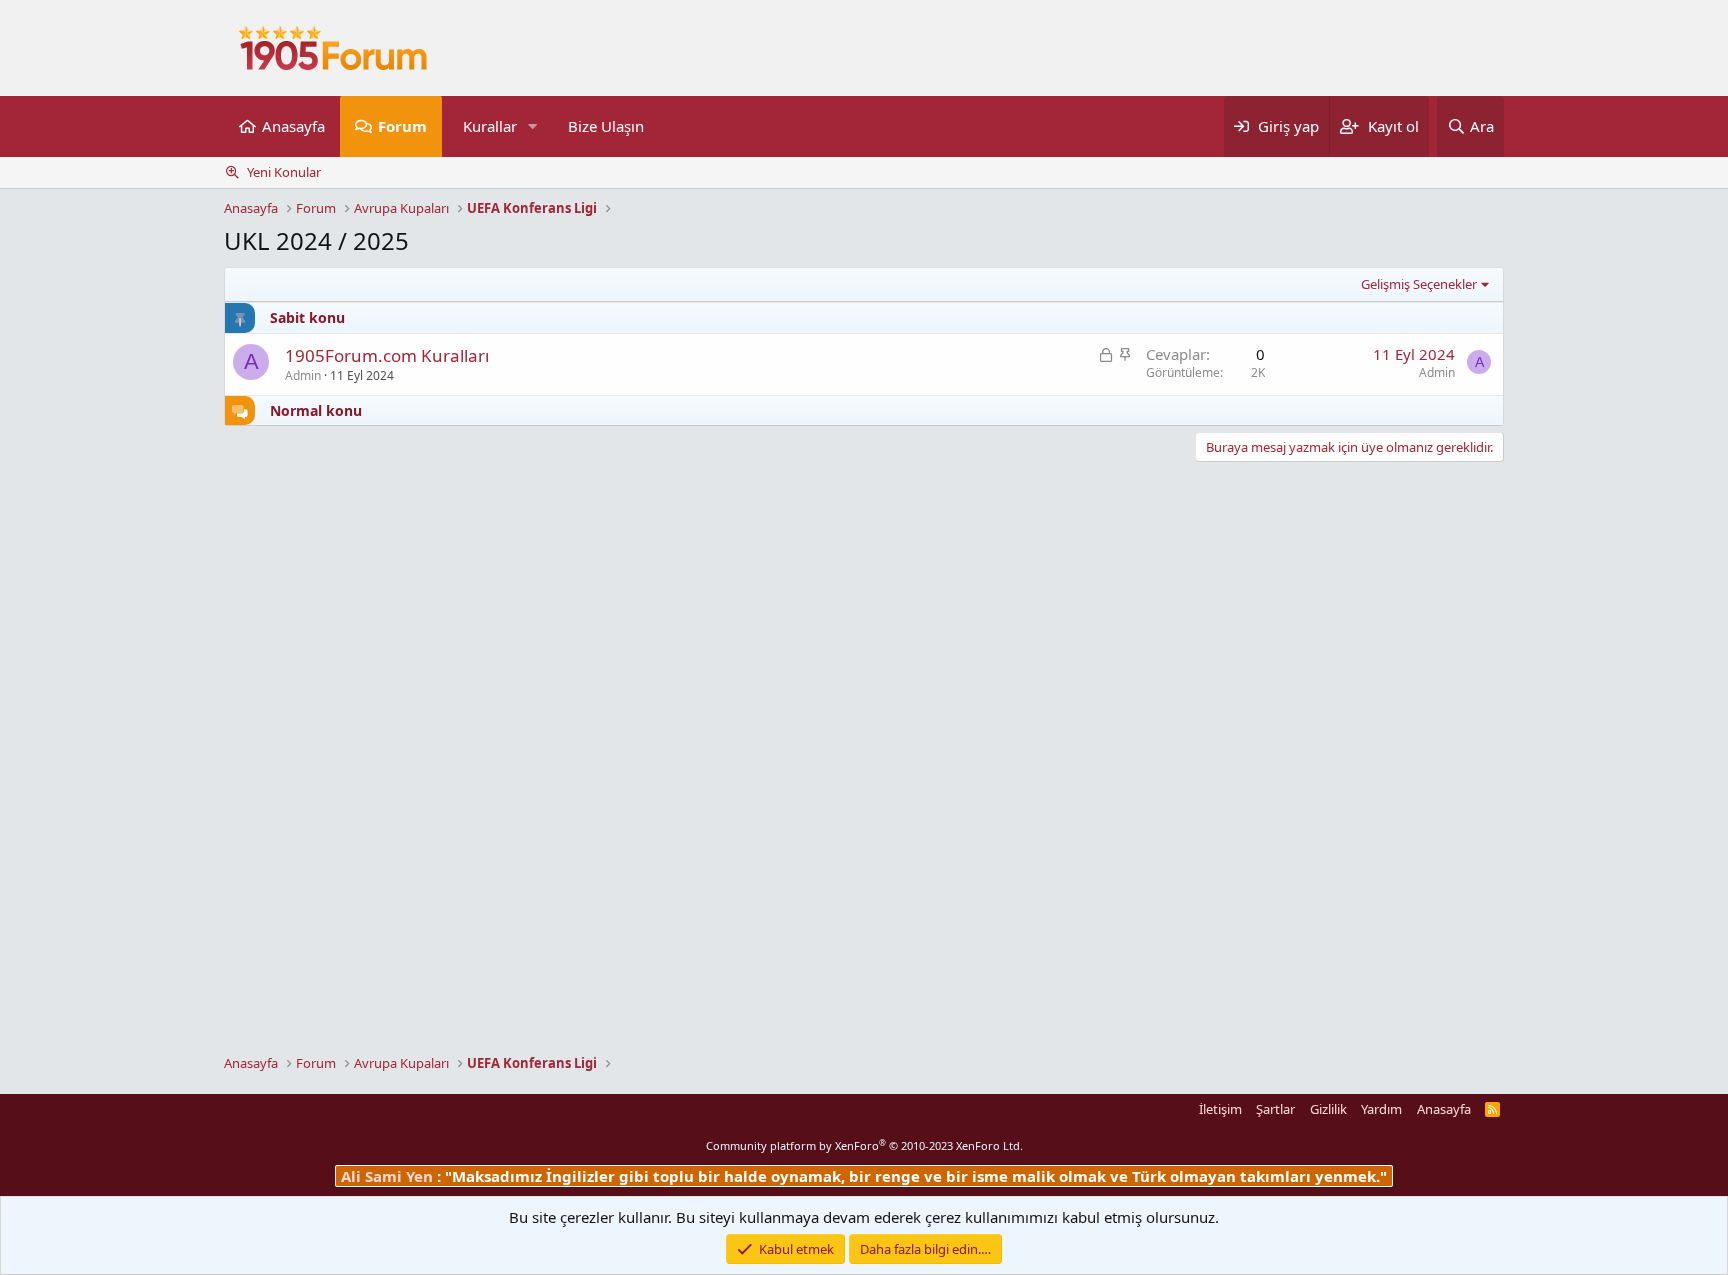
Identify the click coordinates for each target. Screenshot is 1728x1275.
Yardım (1381, 1109)
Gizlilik (1328, 1109)
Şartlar (1275, 1109)
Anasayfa (293, 126)
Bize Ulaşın (606, 126)
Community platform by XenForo (864, 1145)
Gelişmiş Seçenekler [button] (1419, 284)
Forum (402, 126)
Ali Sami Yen (389, 1176)
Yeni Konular (284, 172)
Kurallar (490, 126)
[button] (533, 126)
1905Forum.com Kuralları (387, 355)
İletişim (1220, 1109)
